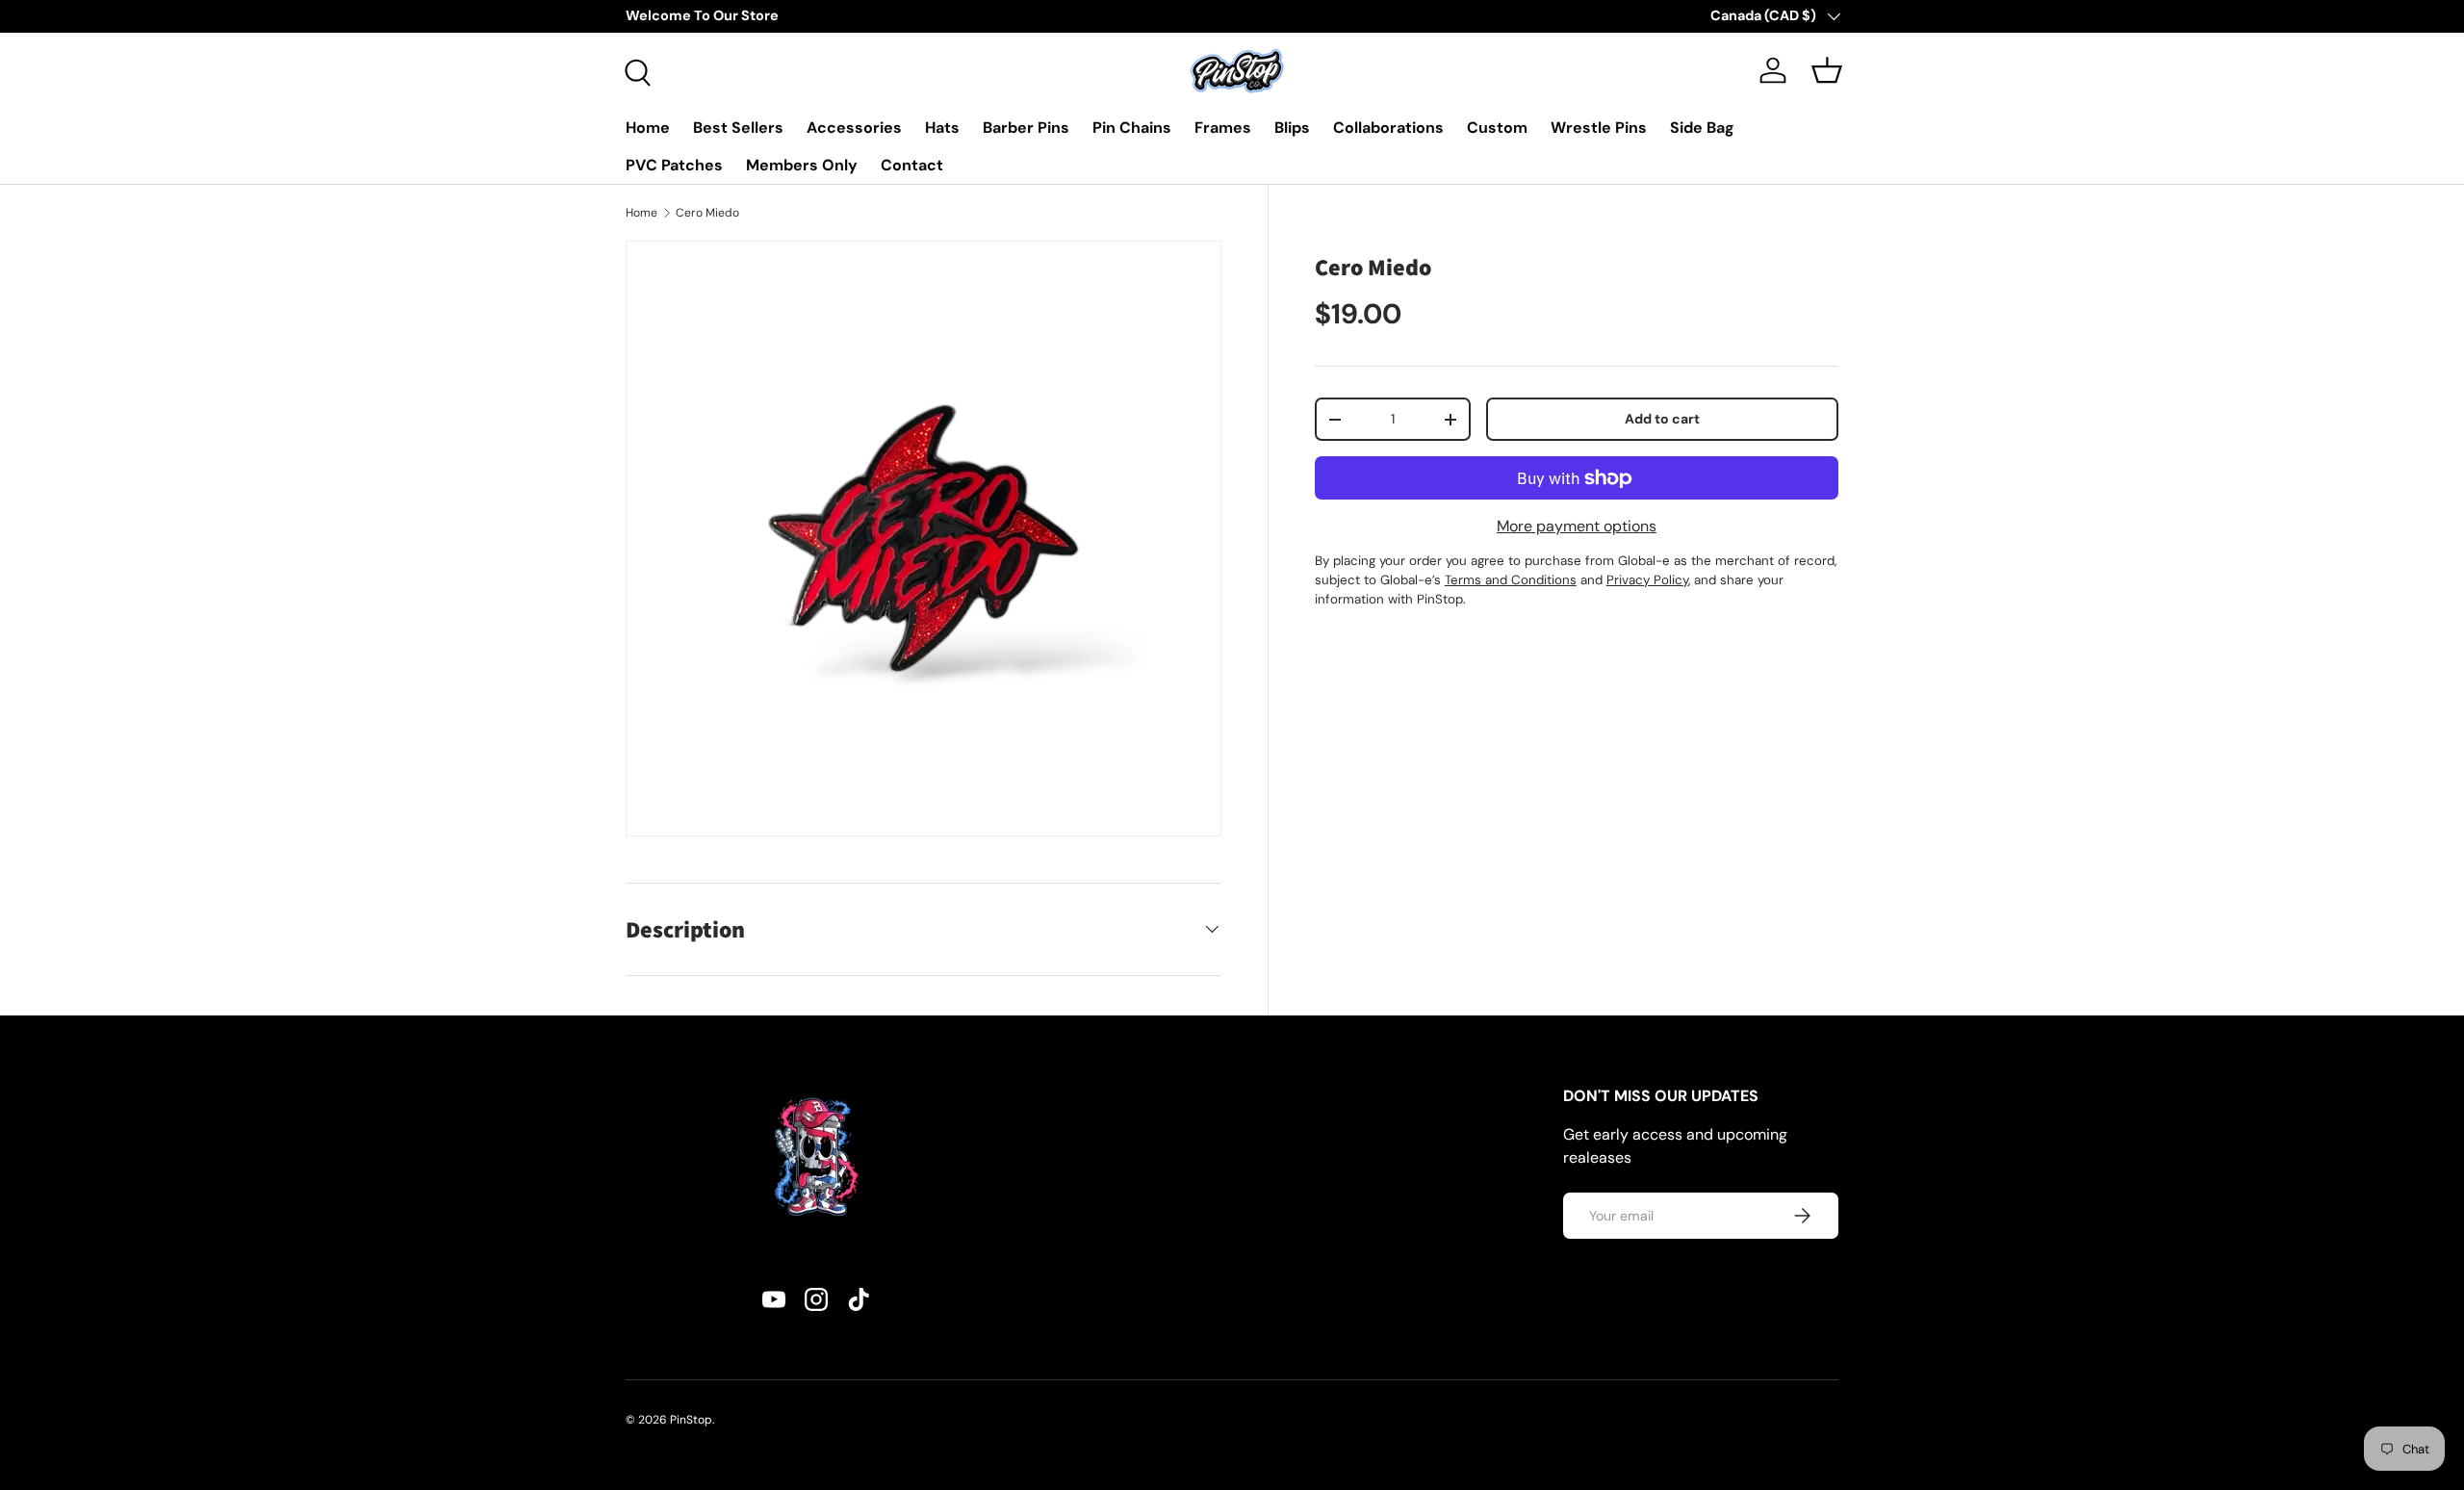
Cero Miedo (707, 213)
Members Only (802, 165)
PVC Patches (674, 165)
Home (648, 128)
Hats (942, 128)
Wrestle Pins (1599, 128)
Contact (912, 165)
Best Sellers (738, 128)
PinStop (691, 1420)
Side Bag (1702, 128)
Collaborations (1388, 128)
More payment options (1577, 526)
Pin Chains (1132, 128)
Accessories (854, 128)
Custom (1497, 128)
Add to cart (1662, 419)
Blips (1292, 128)
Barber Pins (1026, 128)
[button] (1827, 70)
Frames (1223, 128)
